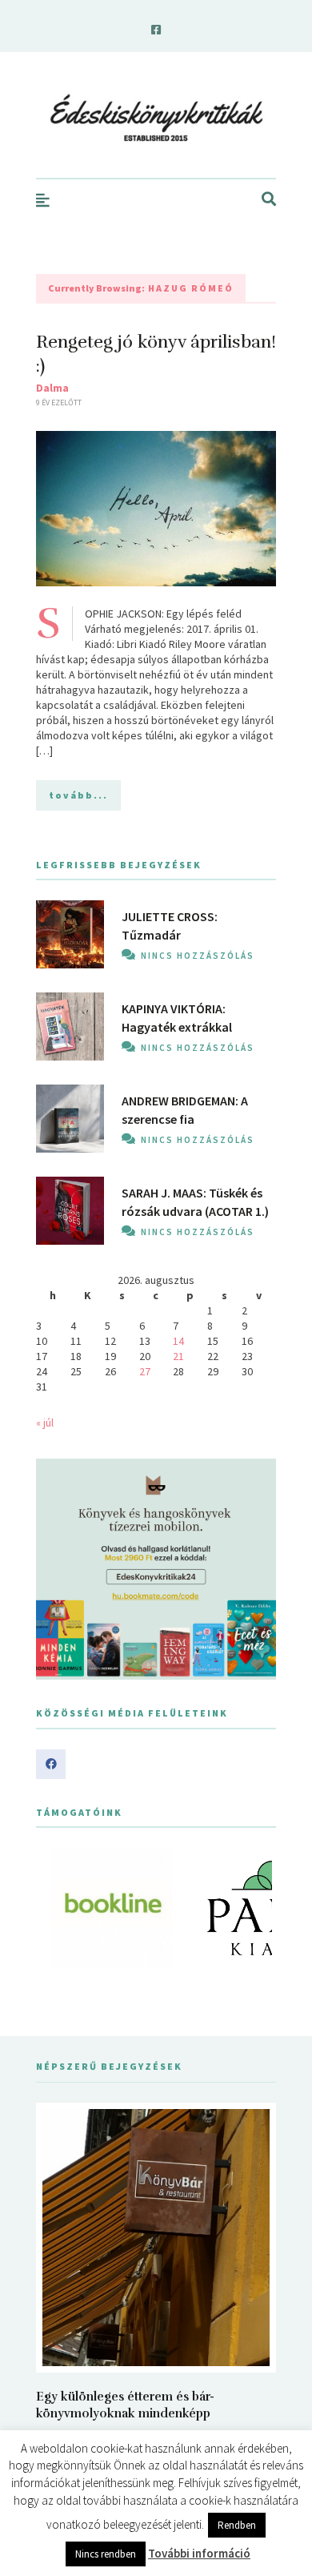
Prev (57, 1908)
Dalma (52, 388)
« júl (45, 1423)
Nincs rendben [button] (106, 2554)
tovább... (78, 795)
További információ (199, 2553)
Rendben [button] (237, 2525)
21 (178, 1356)
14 (178, 1341)
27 (145, 1371)
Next (255, 1908)
